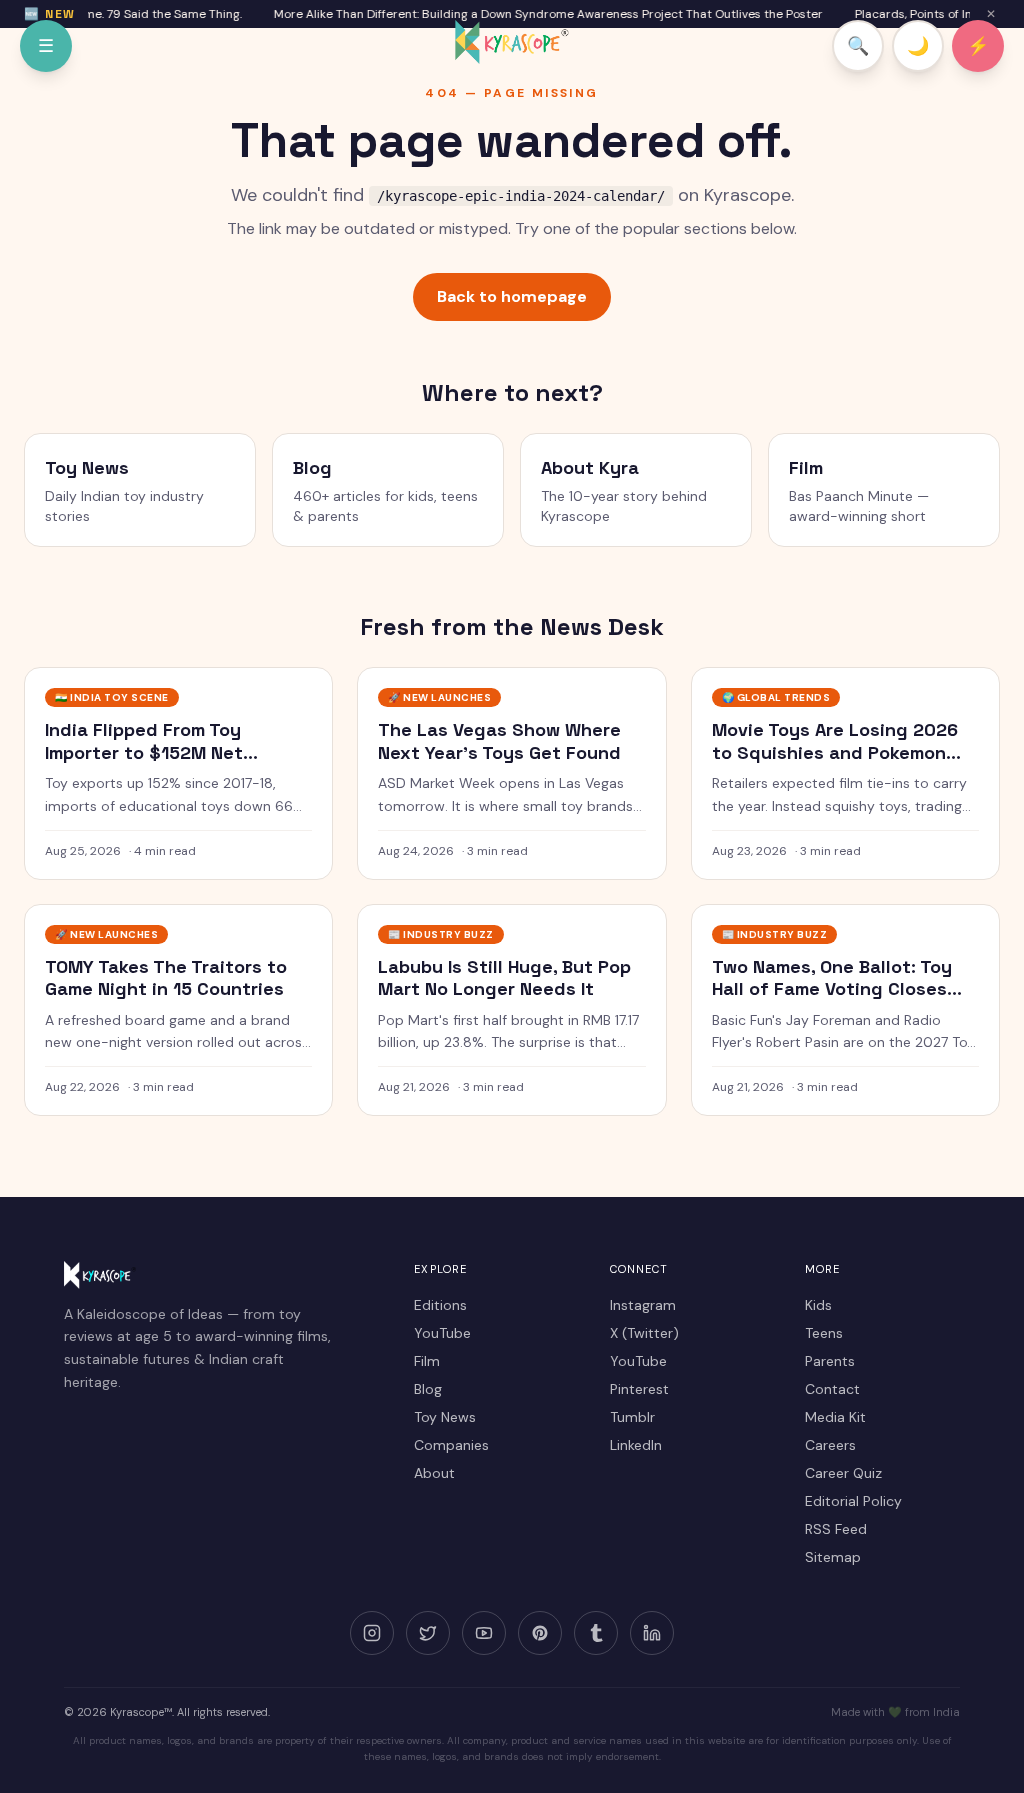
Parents (830, 1361)
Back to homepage (512, 296)
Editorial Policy (853, 1501)
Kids (818, 1305)
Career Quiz (843, 1473)
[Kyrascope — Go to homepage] (511, 42)
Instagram (643, 1305)
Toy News (445, 1417)
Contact (832, 1389)
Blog (428, 1389)
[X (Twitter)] (428, 1633)
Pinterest (639, 1389)
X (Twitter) (644, 1333)
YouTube (442, 1333)
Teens (824, 1333)
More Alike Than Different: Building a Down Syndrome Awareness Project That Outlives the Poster (537, 14)
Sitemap (833, 1557)
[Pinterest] (540, 1633)
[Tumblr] (596, 1633)
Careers (830, 1445)
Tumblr (632, 1417)
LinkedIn (636, 1445)
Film (427, 1361)
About (434, 1473)
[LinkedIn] (652, 1633)
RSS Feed (836, 1529)
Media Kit (835, 1417)
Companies (451, 1445)
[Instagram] (372, 1633)
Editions (440, 1305)
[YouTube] (484, 1633)
